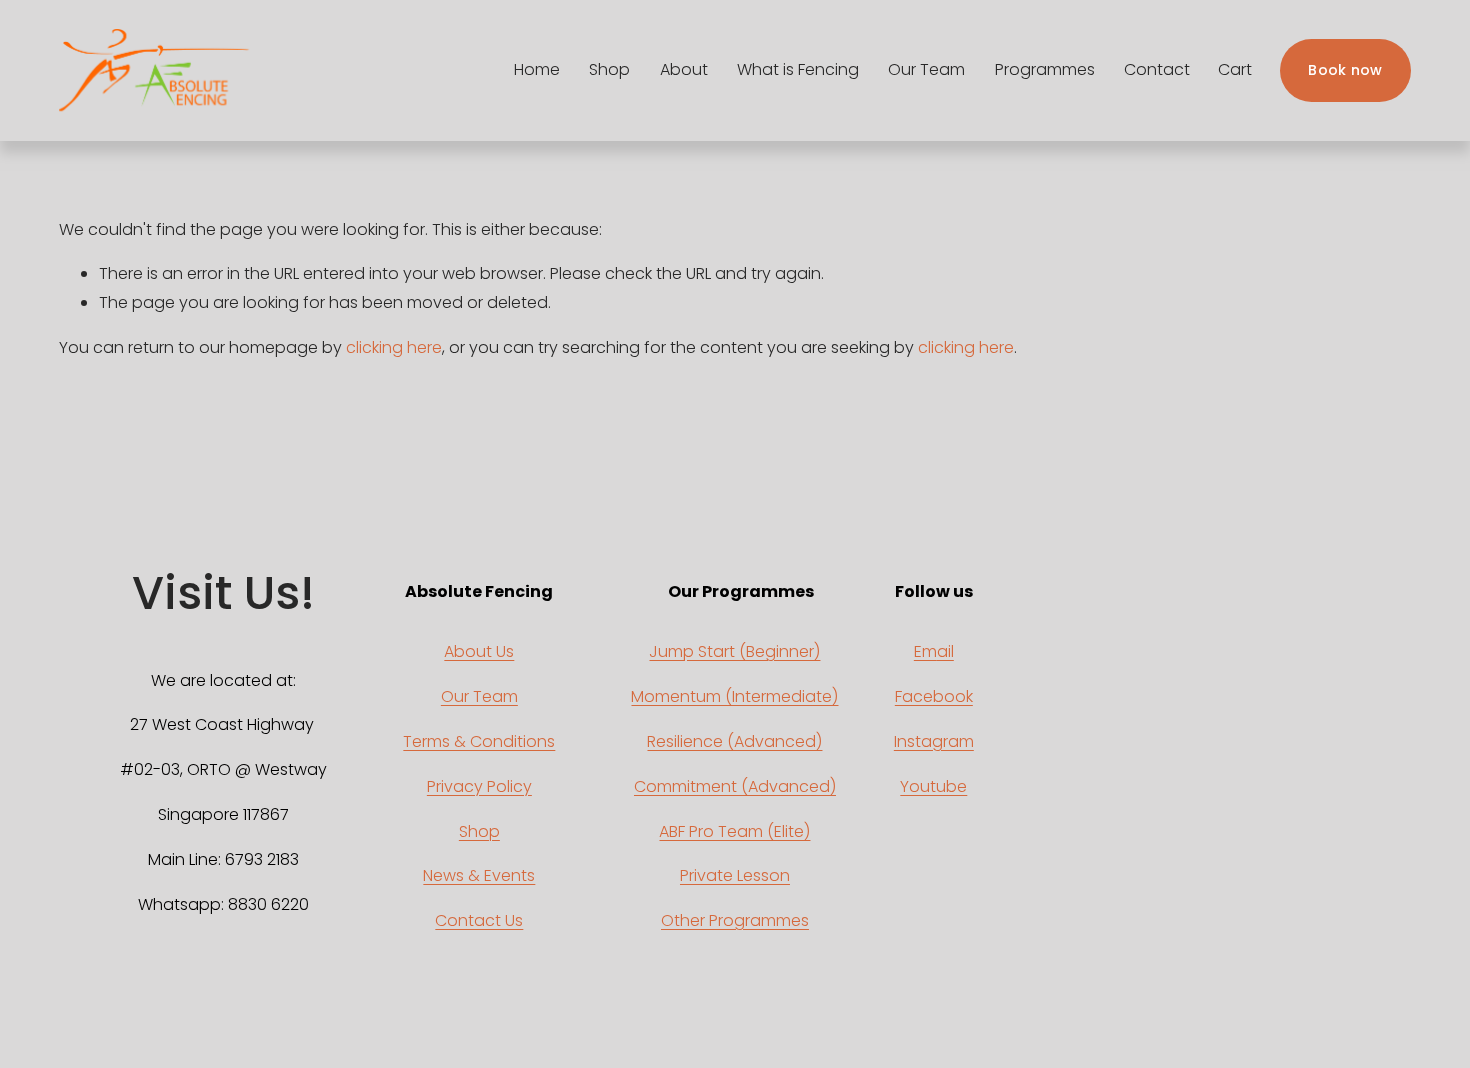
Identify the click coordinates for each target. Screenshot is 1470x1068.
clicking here (394, 347)
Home (537, 69)
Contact (1157, 69)
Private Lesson (735, 875)
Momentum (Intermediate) (734, 696)
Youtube (933, 786)
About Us (479, 651)
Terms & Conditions (479, 741)
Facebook (934, 696)
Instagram (934, 741)
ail (945, 651)
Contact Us (479, 920)
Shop (479, 831)
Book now (1345, 70)
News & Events (479, 875)
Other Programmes (735, 920)
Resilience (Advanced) (734, 741)
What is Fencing (798, 69)
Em (925, 651)
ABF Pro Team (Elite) (734, 831)
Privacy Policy (479, 786)
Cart (1235, 69)
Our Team (479, 696)
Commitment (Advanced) (735, 786)
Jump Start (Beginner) (734, 651)
